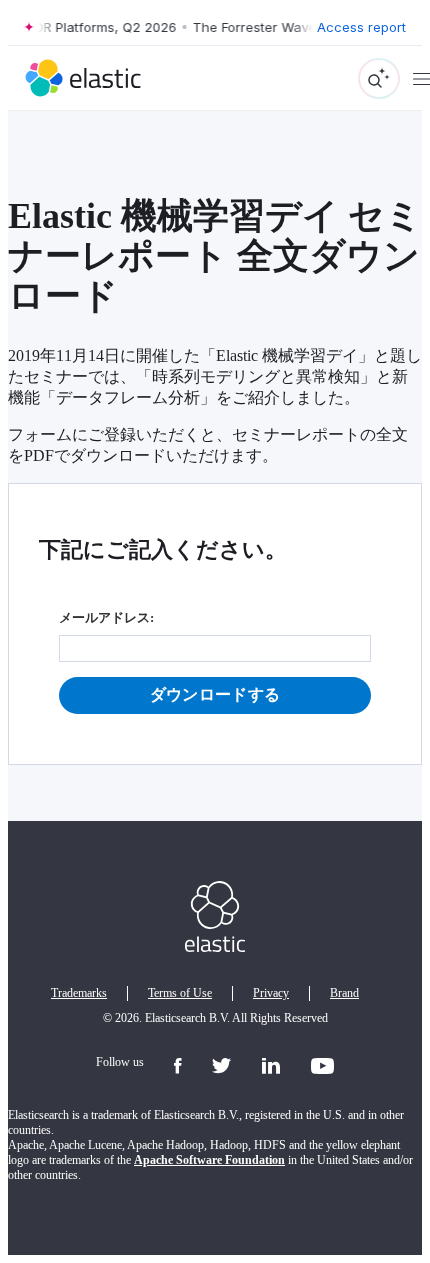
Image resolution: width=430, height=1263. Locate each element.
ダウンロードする (215, 694)
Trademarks (79, 993)
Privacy (271, 993)
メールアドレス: (106, 617)
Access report (361, 27)
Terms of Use (180, 993)
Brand (344, 993)
